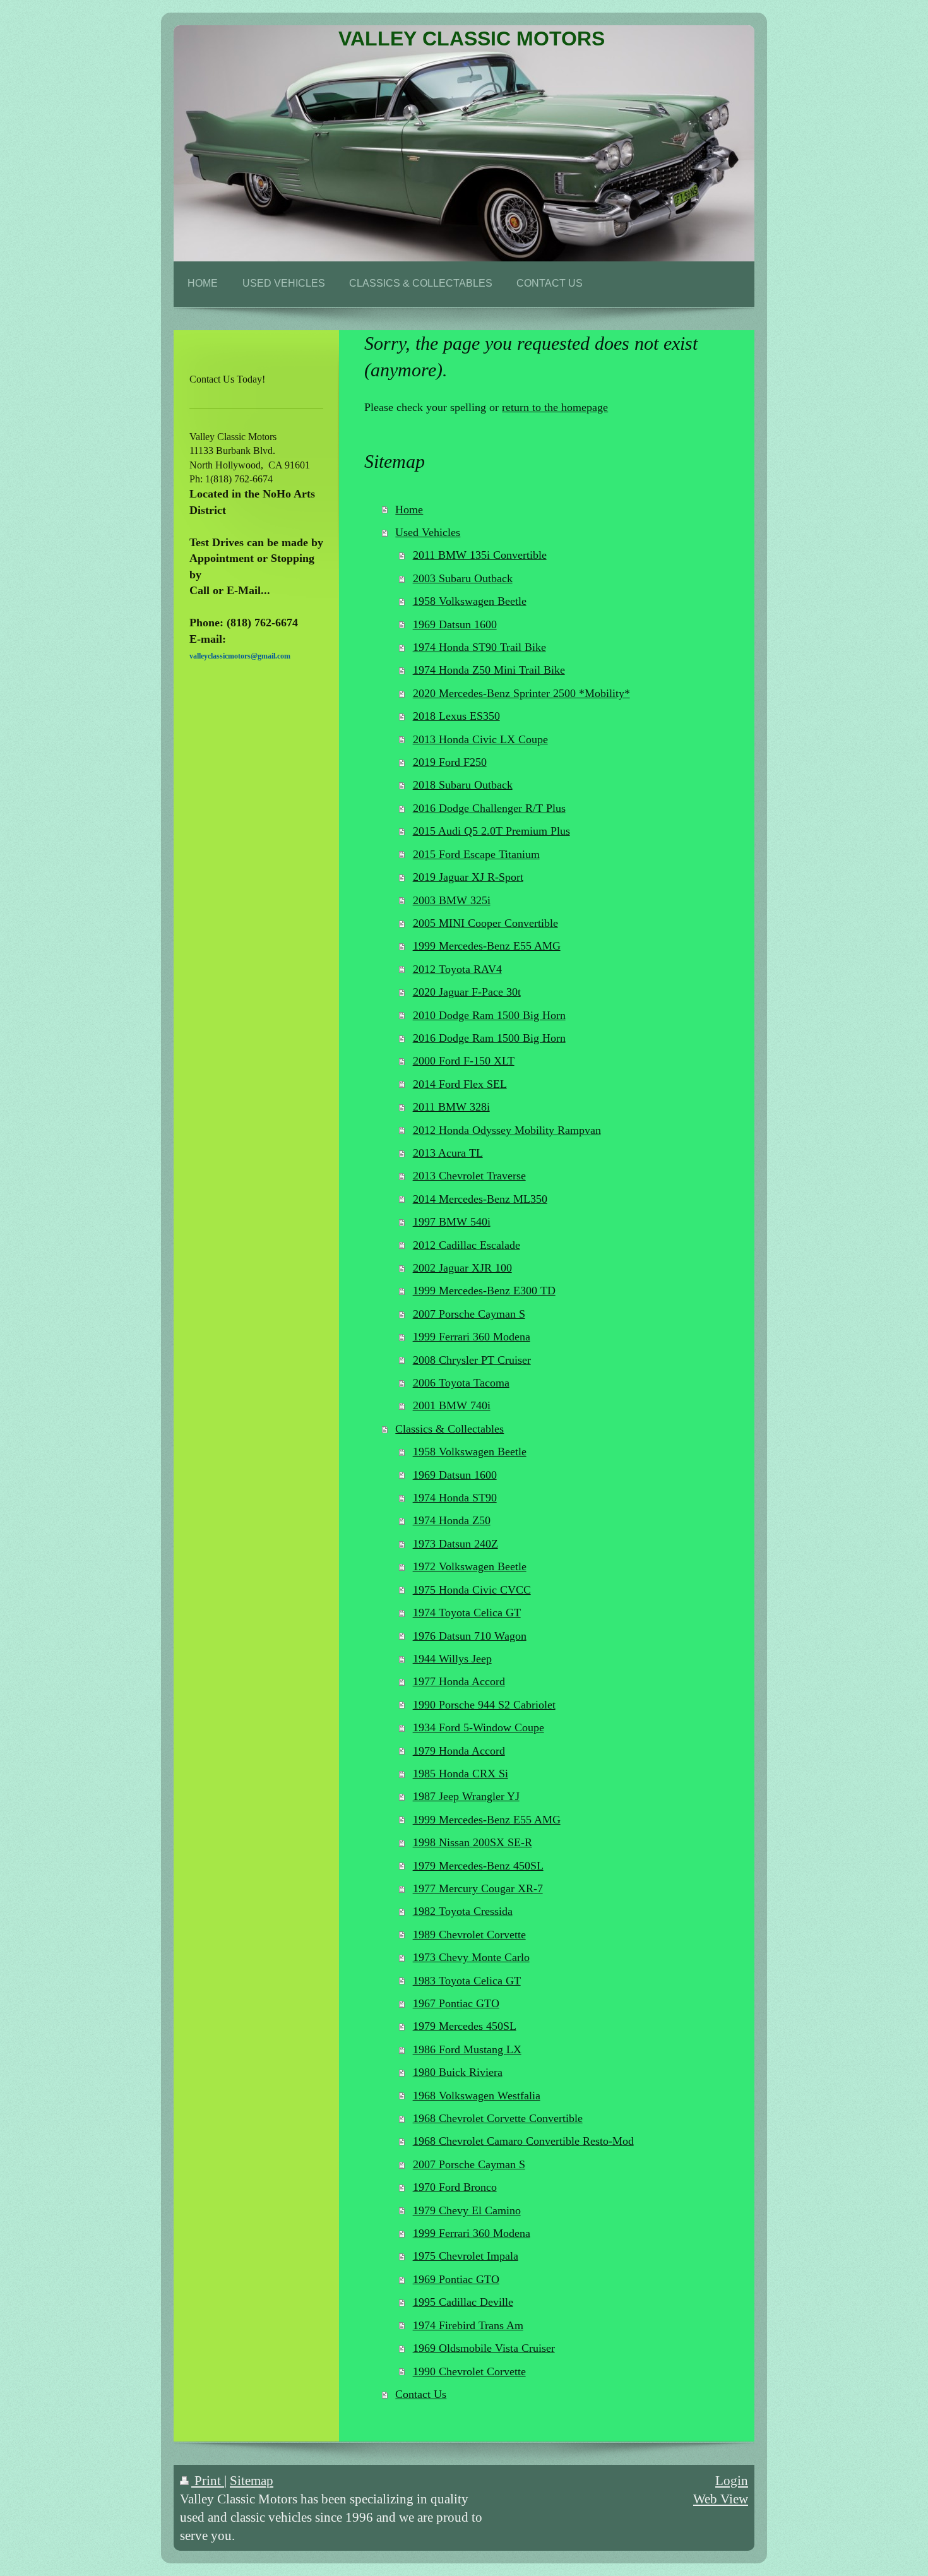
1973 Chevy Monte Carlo (471, 1957)
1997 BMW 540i (452, 1222)
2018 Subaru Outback (463, 785)
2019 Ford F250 (450, 762)
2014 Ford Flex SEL (460, 1084)
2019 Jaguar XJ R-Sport (468, 877)
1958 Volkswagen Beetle (470, 601)
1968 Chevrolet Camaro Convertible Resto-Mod (523, 2141)
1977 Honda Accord (459, 1681)
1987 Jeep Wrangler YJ (466, 1796)
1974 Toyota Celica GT (467, 1613)
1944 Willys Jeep (452, 1659)
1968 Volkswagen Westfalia (477, 2096)
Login (732, 2480)
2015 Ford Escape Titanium (476, 854)
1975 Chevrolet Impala (466, 2256)
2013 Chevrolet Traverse (469, 1176)
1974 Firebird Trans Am (468, 2325)
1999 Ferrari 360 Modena (472, 1337)
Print (208, 2480)
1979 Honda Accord (459, 1751)
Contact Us (421, 2394)
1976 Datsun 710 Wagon (470, 1636)
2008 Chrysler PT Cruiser (472, 1360)
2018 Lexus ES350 (456, 716)
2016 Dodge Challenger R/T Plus (489, 808)
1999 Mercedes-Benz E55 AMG (487, 946)
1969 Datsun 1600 (455, 624)
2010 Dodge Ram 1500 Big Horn (489, 1015)
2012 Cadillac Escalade (467, 1245)
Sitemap (252, 2480)
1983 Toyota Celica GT (467, 1981)
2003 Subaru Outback (463, 578)
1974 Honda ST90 (455, 1498)
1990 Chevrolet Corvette (469, 2371)
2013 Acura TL (448, 1153)
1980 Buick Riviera (458, 2072)
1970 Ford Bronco (455, 2187)
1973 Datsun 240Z (455, 1544)
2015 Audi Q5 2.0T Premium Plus (491, 831)
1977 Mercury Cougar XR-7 (478, 1888)
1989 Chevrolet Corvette (469, 1935)
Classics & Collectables (449, 1429)
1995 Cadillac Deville (463, 2302)
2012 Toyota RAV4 (457, 969)
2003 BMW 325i (452, 900)
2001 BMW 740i (452, 1405)
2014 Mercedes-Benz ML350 (480, 1199)
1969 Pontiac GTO (456, 2279)
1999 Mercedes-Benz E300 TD (484, 1291)
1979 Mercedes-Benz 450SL (478, 1866)
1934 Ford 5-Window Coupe (479, 1727)
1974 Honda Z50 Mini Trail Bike (489, 670)
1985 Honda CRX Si (461, 1774)
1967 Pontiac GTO (456, 2003)
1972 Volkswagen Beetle (470, 1566)
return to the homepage (555, 407)
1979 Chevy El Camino (467, 2210)
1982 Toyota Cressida (463, 1911)
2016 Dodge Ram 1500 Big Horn (489, 1038)
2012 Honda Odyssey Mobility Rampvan (507, 1130)
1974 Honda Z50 (452, 1520)
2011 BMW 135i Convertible (480, 555)
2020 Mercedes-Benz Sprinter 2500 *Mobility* (521, 693)
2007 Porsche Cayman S (469, 1314)
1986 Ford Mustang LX (467, 2049)
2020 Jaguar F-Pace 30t (467, 992)
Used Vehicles (428, 532)
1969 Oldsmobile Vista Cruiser (484, 2348)
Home (409, 510)
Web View (721, 2499)
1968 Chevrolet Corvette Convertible (498, 2118)
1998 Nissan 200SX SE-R (473, 1842)
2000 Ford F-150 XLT (464, 1061)
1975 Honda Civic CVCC (472, 1590)
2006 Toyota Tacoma (461, 1383)
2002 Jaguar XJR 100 (462, 1268)
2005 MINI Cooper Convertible (485, 923)
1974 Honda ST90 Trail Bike (479, 647)
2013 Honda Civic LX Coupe (480, 739)
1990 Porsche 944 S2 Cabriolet (484, 1705)
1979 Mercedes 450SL (465, 2026)
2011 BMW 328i (451, 1107)
